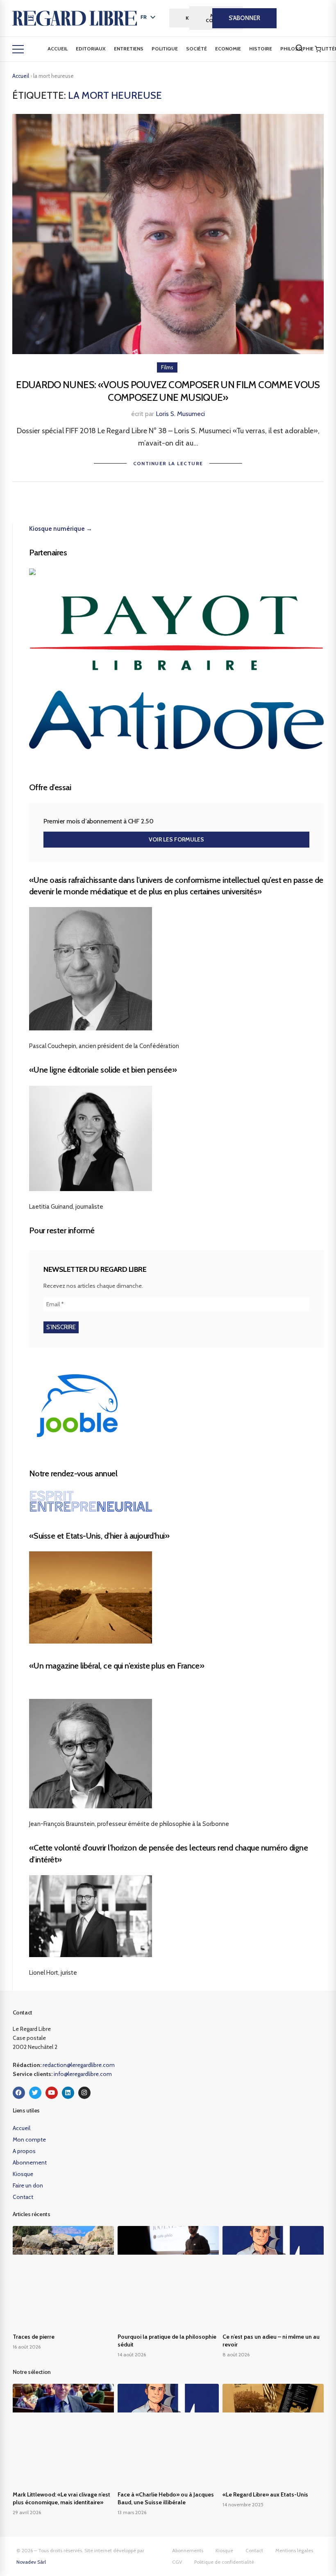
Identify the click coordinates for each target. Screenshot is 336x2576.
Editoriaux (91, 49)
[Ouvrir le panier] (318, 49)
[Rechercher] (299, 48)
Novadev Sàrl (31, 2562)
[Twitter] (35, 2093)
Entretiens (129, 49)
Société (196, 49)
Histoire (261, 49)
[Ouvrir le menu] (18, 49)
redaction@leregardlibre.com (79, 2065)
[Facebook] (19, 2093)
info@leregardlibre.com (83, 2074)
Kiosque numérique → (61, 529)
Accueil (58, 49)
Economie (228, 49)
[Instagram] (84, 2093)
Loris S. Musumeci (180, 414)
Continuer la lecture (168, 463)
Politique (165, 49)
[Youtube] (52, 2093)
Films (167, 367)
